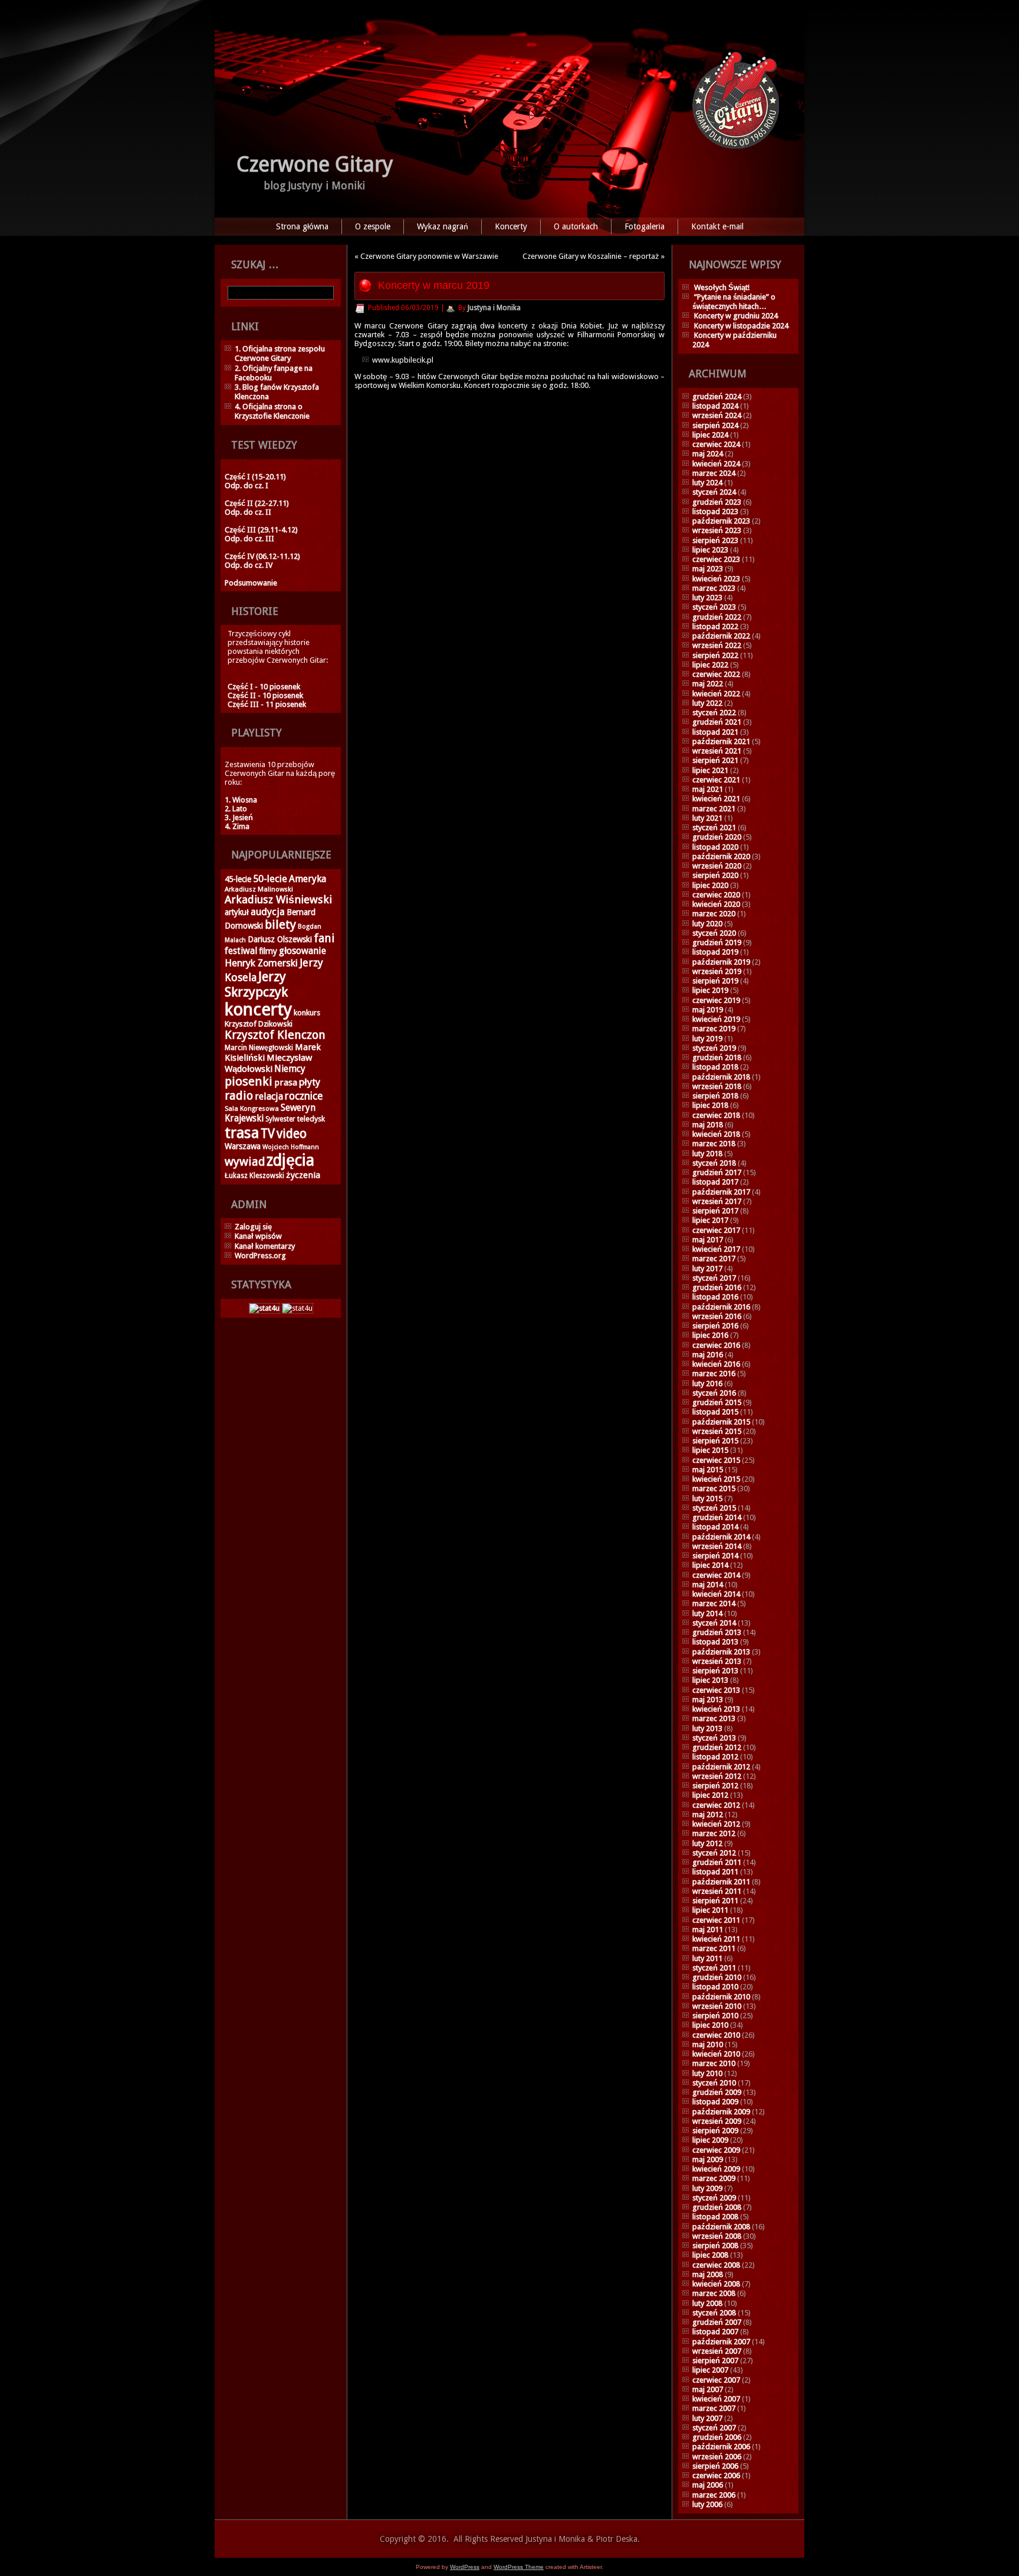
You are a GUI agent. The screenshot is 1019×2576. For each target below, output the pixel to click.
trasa (242, 1133)
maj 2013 (708, 1700)
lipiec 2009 (710, 2140)
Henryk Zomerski (261, 963)
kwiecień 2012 (716, 1824)
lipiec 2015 (710, 1450)
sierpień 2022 (715, 655)
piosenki (249, 1081)
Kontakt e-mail (717, 226)
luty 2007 (707, 2418)
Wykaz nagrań (443, 226)
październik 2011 (721, 1882)
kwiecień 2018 (716, 1134)
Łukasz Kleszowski (254, 1176)
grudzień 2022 (717, 617)
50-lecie (270, 879)
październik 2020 (721, 856)
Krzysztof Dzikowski (259, 1024)
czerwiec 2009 (716, 2150)
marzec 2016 (714, 1373)
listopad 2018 (715, 1067)
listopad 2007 (715, 2332)
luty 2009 (707, 2188)
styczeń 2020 (714, 933)
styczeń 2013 (714, 1738)
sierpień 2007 (715, 2360)
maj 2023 (708, 569)
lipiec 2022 (710, 665)
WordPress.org (260, 1256)
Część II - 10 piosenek (265, 695)
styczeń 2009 (714, 2198)
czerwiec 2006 (716, 2475)
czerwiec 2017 (716, 1230)
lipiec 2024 (710, 435)
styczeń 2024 (714, 492)
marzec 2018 (714, 1144)
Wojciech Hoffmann (291, 1147)
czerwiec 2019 (716, 1000)
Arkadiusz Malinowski (259, 889)
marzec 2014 (714, 1603)
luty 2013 (707, 1728)
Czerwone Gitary (315, 164)
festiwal (241, 951)
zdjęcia (290, 1160)
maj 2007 (708, 2389)
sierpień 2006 (715, 2466)
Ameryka (308, 879)
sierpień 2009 (715, 2131)
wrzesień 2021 (717, 751)
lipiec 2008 (710, 2255)
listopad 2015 (715, 1412)
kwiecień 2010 (716, 2054)
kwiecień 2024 (716, 464)
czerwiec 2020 (716, 895)
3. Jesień (239, 817)
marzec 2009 (714, 2178)
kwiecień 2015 (716, 1479)
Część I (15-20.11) (255, 477)
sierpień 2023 (715, 540)
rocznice (304, 1096)
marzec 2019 (714, 1029)
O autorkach (576, 226)
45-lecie (238, 879)
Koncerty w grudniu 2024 (736, 316)
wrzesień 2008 (717, 2236)
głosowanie (303, 951)
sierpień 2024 (715, 425)
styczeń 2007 (714, 2428)
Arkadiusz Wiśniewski (278, 899)
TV (268, 1134)
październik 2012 (721, 1767)
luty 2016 (707, 1384)
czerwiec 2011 (716, 1920)
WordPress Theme (519, 2567)
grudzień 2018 (717, 1057)
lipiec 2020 (710, 885)
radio (239, 1095)
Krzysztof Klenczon (275, 1035)
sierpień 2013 (715, 1671)
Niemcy (290, 1069)
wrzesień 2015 (717, 1431)
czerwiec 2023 (716, 559)
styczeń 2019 (714, 1048)
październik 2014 (721, 1537)
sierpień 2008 (715, 2246)
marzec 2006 (714, 2495)
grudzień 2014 (717, 1517)
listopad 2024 (715, 406)
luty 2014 (707, 1613)
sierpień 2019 (715, 981)
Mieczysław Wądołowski (268, 1063)
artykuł (237, 912)
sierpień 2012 (715, 1786)
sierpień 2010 (715, 2016)
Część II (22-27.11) (257, 503)
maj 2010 (708, 2044)
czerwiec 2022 (716, 674)
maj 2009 (708, 2159)
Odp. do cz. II (248, 512)
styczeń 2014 (714, 1623)
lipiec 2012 (710, 1795)
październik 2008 (721, 2227)
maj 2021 (708, 789)
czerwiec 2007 (716, 2380)
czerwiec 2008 (716, 2265)
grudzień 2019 (717, 942)
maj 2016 (708, 1355)
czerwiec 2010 (716, 2035)
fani (324, 938)
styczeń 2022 (714, 713)
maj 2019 (708, 1010)
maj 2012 (708, 1815)
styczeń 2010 (714, 2083)
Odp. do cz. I (246, 486)
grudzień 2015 (717, 1402)
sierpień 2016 (715, 1326)
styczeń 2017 (714, 1278)
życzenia (303, 1175)
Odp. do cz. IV (249, 565)
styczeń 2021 (714, 828)
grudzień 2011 (717, 1862)
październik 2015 (721, 1422)
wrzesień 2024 (717, 415)
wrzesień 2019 (717, 971)
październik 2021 (721, 741)
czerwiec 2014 (716, 1575)
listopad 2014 (715, 1527)
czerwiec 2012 (716, 1805)
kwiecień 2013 (716, 1709)
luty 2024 (707, 483)
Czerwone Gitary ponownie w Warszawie (429, 256)
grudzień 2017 (717, 1172)
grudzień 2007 (717, 2322)
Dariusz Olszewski (280, 939)
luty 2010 (707, 2073)
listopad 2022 (715, 626)
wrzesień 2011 (717, 1891)
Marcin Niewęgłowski (259, 1048)
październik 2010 (721, 1997)
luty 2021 (707, 818)
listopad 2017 (715, 1182)
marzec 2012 (714, 1833)
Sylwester (280, 1119)
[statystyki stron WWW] (264, 1308)
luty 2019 (707, 1039)
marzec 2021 (714, 809)
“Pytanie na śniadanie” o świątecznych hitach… (734, 302)
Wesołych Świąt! (722, 287)
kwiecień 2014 (716, 1594)
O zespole (373, 226)
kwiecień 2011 (716, 1939)
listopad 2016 (715, 1297)
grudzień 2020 (717, 837)
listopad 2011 (715, 1872)
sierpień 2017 (715, 1211)
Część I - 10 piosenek (264, 687)
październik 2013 (721, 1652)
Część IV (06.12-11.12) (262, 556)
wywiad (245, 1162)
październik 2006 (721, 2447)
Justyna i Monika (494, 308)
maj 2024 (708, 454)
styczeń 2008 (714, 2313)
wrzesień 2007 (717, 2351)
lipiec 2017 (710, 1220)
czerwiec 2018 (716, 1115)
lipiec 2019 (710, 990)
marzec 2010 (714, 2063)
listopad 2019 (715, 952)
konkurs (307, 1013)
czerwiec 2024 (716, 444)
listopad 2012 (715, 1757)
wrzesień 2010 (717, 2006)
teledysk (311, 1119)
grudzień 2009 (717, 2092)
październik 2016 (721, 1307)
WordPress (465, 2567)
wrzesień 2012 (717, 1776)
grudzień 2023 (717, 502)
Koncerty (511, 226)
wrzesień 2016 (717, 1316)
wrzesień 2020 (717, 866)
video (292, 1134)
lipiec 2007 (710, 2370)
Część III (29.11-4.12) (261, 530)
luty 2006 (707, 2504)
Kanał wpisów (258, 1236)
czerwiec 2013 (716, 1690)
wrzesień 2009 (717, 2121)
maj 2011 (708, 1929)
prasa (286, 1083)
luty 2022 (707, 703)
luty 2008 (707, 2303)
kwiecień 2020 (716, 904)
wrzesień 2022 (717, 645)
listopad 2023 (715, 511)
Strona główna (302, 226)
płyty (310, 1082)
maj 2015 (708, 1470)
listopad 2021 (715, 732)
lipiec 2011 (710, 1910)
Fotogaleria (645, 226)
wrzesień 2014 (717, 1546)
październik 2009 (721, 2112)
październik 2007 (721, 2342)
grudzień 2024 (717, 397)
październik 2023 (721, 521)
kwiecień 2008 (716, 2284)
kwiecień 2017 (716, 1249)
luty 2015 (707, 1498)
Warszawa (243, 1146)
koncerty (258, 1009)
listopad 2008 (715, 2217)
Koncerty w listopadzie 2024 (741, 326)
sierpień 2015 (715, 1441)
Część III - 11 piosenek (267, 704)
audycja (268, 912)
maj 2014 (708, 1585)
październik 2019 (721, 962)
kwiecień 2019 (716, 1019)
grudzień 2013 (717, 1632)
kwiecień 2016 (716, 1364)
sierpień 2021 (715, 760)
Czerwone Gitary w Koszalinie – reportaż (591, 256)
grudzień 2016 (717, 1287)
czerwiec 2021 (716, 780)
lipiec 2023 (710, 550)
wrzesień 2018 (717, 1086)
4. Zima (237, 826)
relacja (269, 1096)
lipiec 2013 (710, 1680)
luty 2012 (707, 1843)
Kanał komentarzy (265, 1246)
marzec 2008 (714, 2293)
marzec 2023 (714, 588)
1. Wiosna (241, 800)
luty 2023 (707, 598)
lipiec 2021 (710, 770)
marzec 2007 (714, 2408)
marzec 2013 (714, 1718)
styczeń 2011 (714, 1968)
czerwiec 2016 (716, 1345)
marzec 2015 (714, 1488)
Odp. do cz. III (249, 539)
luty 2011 (707, 1958)
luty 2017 (707, 1269)
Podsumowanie (251, 583)
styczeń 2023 (714, 607)
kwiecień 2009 (716, 2169)
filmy (268, 951)
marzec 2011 (714, 1948)
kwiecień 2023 (716, 579)
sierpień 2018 (715, 1096)
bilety (280, 925)
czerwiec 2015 (716, 1460)
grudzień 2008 (717, 2207)
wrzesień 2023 (717, 530)
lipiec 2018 (710, 1105)
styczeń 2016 (714, 1393)
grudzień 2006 (717, 2437)
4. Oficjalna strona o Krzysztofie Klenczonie (272, 411)
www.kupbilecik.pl (403, 360)
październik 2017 (721, 1192)
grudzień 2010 (717, 1977)
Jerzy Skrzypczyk (256, 984)
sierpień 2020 (715, 875)
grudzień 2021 (717, 722)
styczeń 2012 (714, 1853)
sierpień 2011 (715, 1901)
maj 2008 (708, 2274)
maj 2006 (708, 2485)
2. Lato (236, 809)
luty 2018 (707, 1154)
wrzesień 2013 (717, 1661)
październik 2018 (721, 1077)
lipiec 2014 (710, 1565)
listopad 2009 (715, 2102)
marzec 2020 (714, 914)
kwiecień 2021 (716, 799)
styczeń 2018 (714, 1163)
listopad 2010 (715, 1987)
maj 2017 (708, 1240)
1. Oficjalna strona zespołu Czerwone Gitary (280, 353)
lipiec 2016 (710, 1335)
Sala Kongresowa (252, 1108)
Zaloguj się (253, 1227)
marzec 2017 (714, 1259)
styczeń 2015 (714, 1508)
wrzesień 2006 (717, 2457)
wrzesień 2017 (717, 1201)
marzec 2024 (714, 473)
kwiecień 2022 (716, 694)
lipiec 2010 (710, 2025)
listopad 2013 (715, 1642)
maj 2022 (708, 684)
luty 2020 (707, 924)
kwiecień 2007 (716, 2399)
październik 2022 (721, 636)
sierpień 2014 (715, 1556)
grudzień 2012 (717, 1747)
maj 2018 (708, 1125)
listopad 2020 (715, 847)
